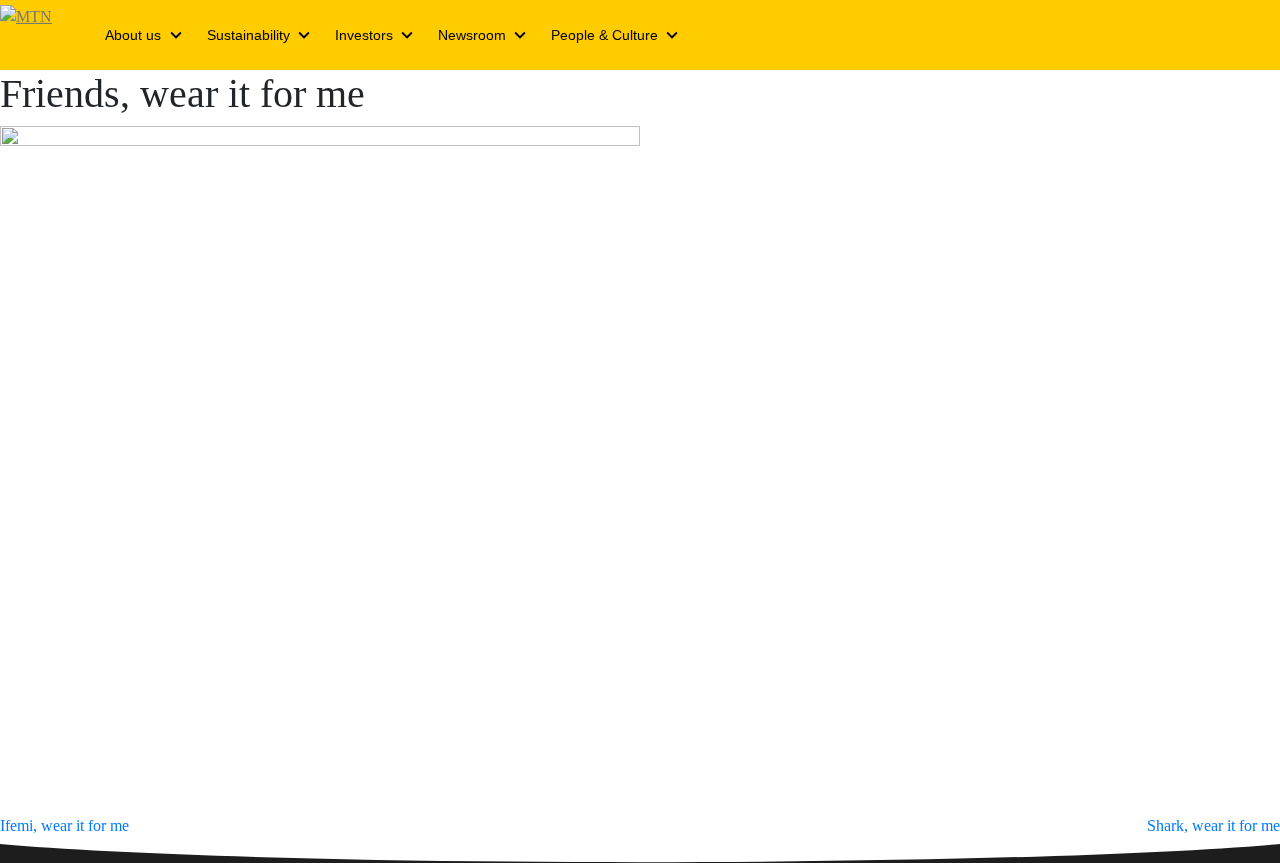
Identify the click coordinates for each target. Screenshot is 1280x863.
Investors (364, 35)
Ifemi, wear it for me (64, 825)
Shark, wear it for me (1213, 825)
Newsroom (472, 35)
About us (133, 35)
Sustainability (248, 35)
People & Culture (604, 35)
